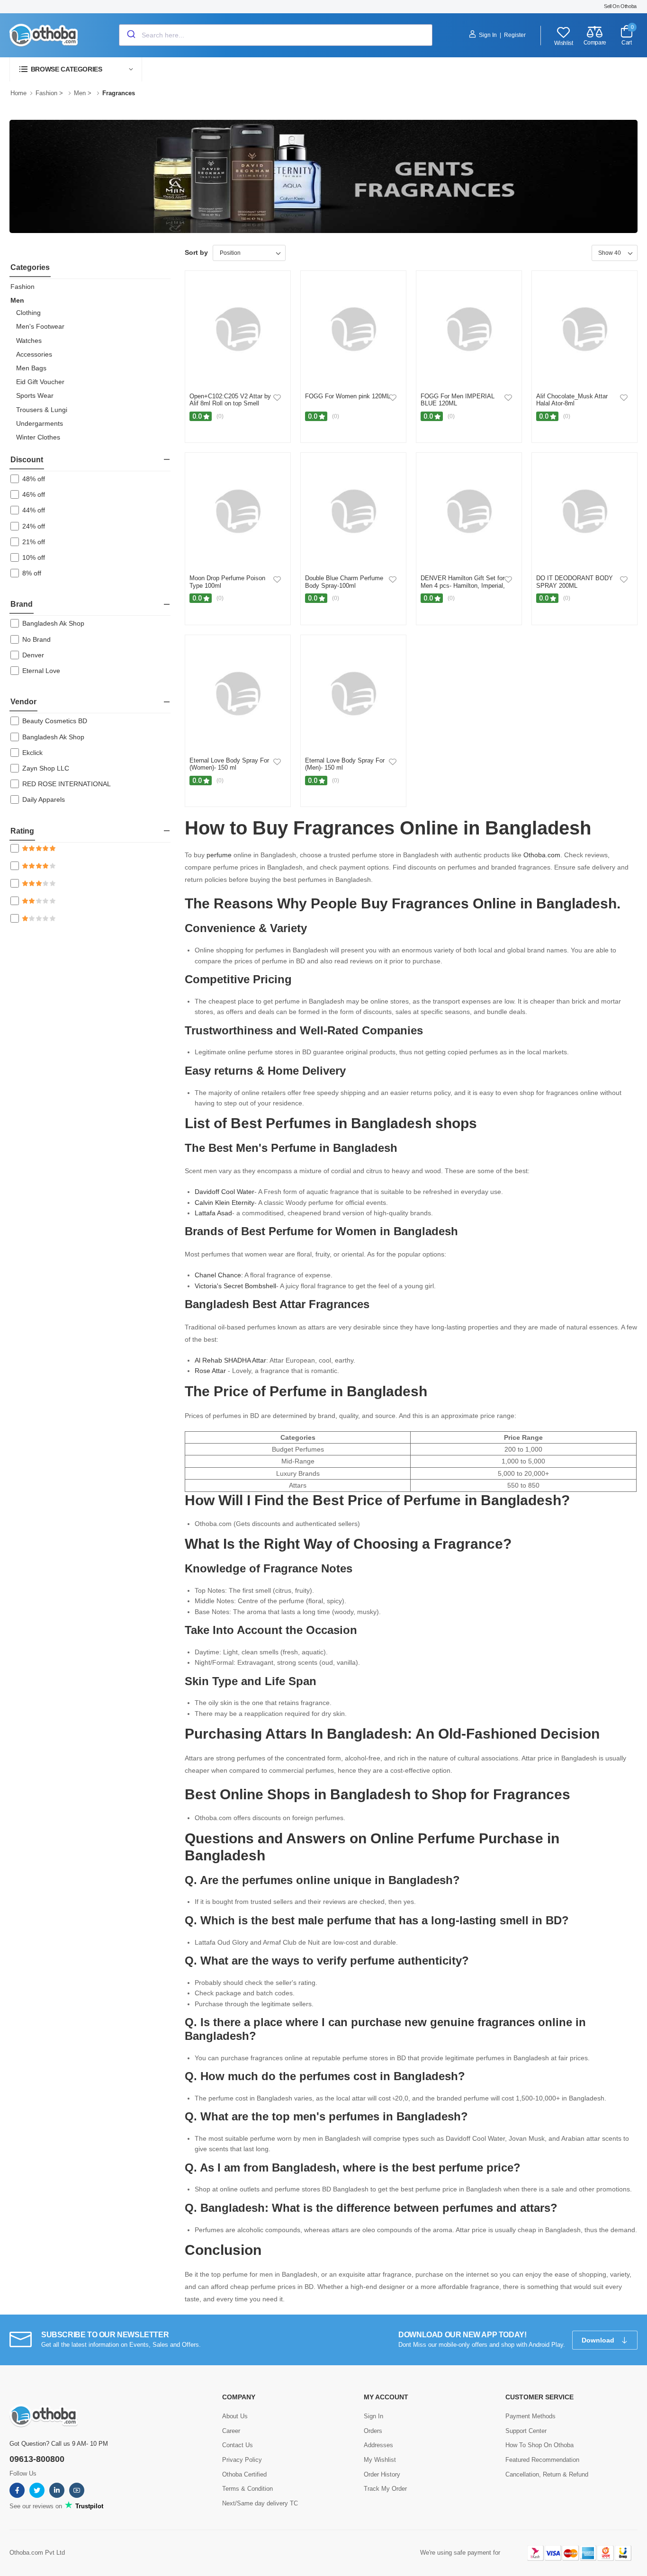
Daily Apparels (44, 799)
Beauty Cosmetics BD (55, 721)
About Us (235, 2416)
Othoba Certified (244, 2474)
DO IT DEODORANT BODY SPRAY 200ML (575, 582)
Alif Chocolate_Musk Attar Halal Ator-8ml (572, 400)
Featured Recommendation (542, 2460)
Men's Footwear (40, 326)
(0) (220, 416)
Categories (30, 267)
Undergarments (40, 423)
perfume (219, 855)
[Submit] (130, 35)
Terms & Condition (247, 2489)
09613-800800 (37, 2459)
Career (231, 2431)
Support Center (526, 2431)
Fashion (46, 93)
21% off (34, 542)
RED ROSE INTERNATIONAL (67, 784)
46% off (34, 494)
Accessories (34, 354)
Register (515, 35)
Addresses (378, 2445)
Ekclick (32, 753)
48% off (34, 479)
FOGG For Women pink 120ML (348, 396)
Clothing (28, 313)
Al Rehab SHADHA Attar (230, 1360)
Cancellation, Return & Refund (547, 2474)
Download (599, 2340)
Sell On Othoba (620, 6)
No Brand (36, 639)
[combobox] (276, 35)
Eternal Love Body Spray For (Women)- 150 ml (229, 764)
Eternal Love (41, 671)
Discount (27, 460)
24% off (34, 526)
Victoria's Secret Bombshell (235, 1286)
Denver (33, 655)
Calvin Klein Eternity (225, 1203)
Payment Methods (530, 2416)
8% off (32, 573)
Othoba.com (542, 855)
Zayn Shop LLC (46, 768)
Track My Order (385, 2489)
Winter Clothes (38, 437)
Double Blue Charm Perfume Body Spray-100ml (344, 582)
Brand (22, 604)
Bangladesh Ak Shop (53, 623)
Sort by (196, 252)
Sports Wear (35, 395)
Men (80, 93)
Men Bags (31, 368)
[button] (76, 69)
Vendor (23, 702)
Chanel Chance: (219, 1275)
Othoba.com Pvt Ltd (37, 2553)
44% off (34, 510)
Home (18, 93)
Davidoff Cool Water (225, 1192)
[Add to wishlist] (277, 397)
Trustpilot (88, 2506)
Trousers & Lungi (42, 410)
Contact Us (238, 2445)
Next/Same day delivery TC (260, 2503)
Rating (22, 831)
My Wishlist (380, 2460)
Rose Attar (210, 1371)
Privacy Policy (242, 2460)
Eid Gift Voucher (40, 382)
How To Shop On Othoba (539, 2445)
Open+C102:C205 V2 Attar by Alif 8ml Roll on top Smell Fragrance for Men (230, 404)
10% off (34, 557)
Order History (382, 2474)
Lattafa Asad (213, 1213)
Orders (373, 2431)
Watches (29, 341)
